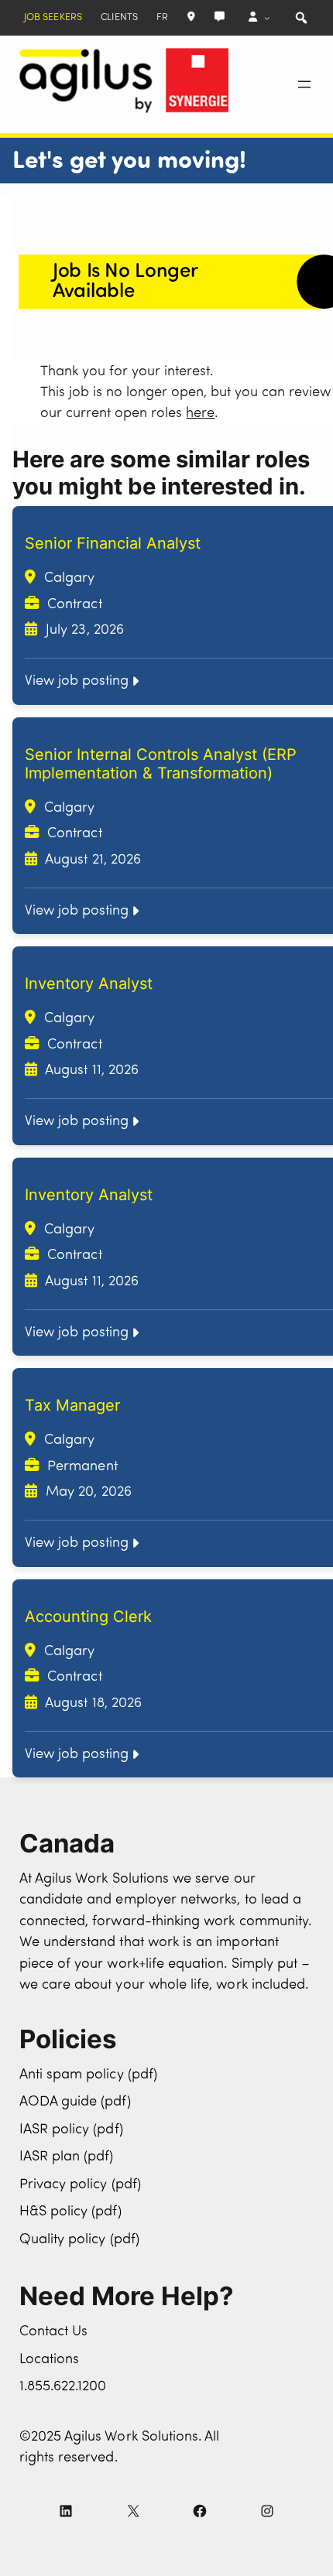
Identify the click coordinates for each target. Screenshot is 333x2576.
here (200, 414)
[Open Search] (301, 18)
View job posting (77, 681)
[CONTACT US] (220, 17)
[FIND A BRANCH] (191, 17)
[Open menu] (304, 84)
